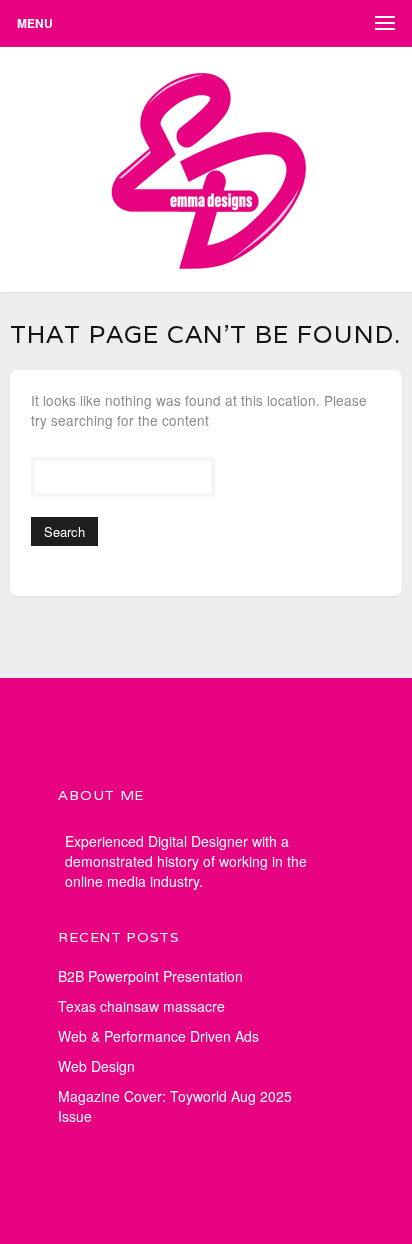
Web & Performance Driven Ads (158, 1036)
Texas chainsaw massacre (141, 1006)
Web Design (96, 1066)
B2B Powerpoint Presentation (150, 976)
